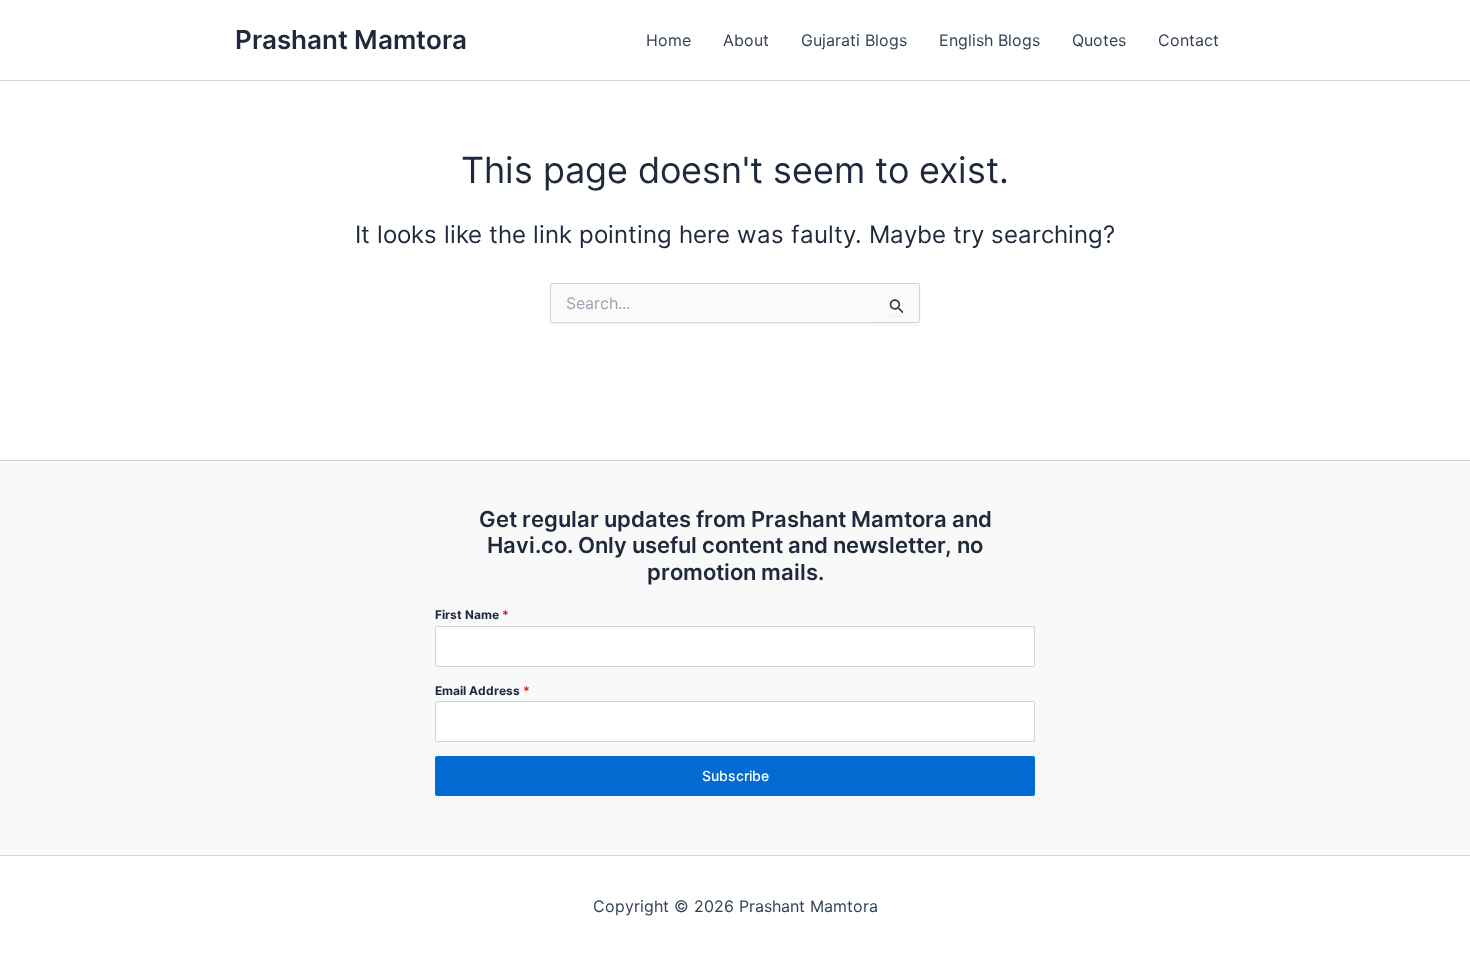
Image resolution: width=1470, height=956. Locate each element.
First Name (472, 614)
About (746, 40)
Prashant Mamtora (351, 39)
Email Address (482, 690)
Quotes (1099, 40)
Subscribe (735, 775)
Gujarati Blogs (854, 40)
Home (668, 40)
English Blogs (989, 40)
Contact (1188, 40)
